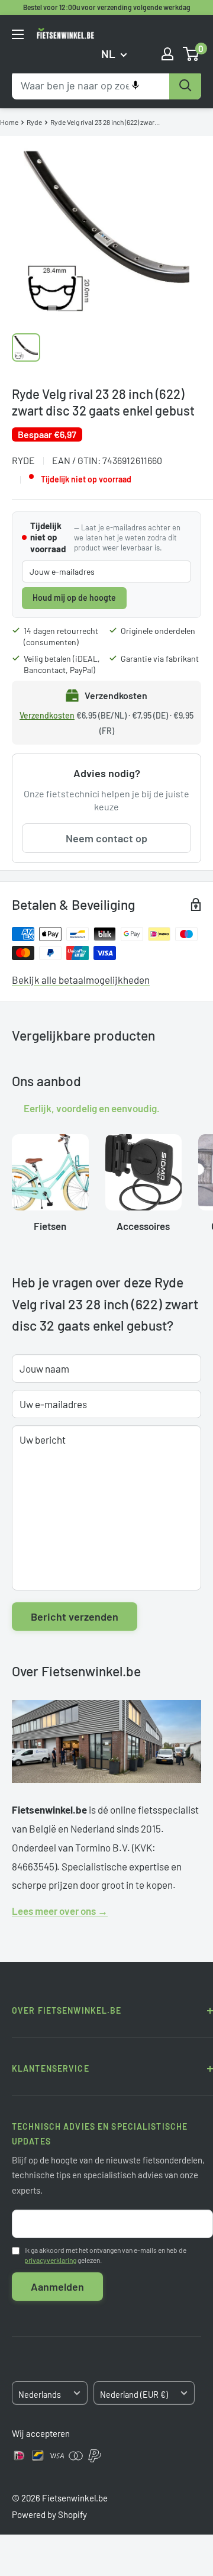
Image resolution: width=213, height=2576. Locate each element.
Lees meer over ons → (60, 1911)
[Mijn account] (167, 54)
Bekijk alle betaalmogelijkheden (81, 980)
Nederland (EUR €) (134, 2395)
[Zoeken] (185, 85)
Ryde (34, 122)
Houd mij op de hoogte (74, 598)
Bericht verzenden (75, 1617)
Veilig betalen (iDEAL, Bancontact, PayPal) (62, 664)
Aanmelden (57, 2287)
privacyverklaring (50, 2260)
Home (9, 122)
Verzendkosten (47, 715)
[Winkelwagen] (191, 54)
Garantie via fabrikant (160, 659)
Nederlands (40, 2395)
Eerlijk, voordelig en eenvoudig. (92, 1108)
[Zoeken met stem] (135, 85)
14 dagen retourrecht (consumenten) (61, 637)
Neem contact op (106, 838)
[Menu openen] (18, 34)
